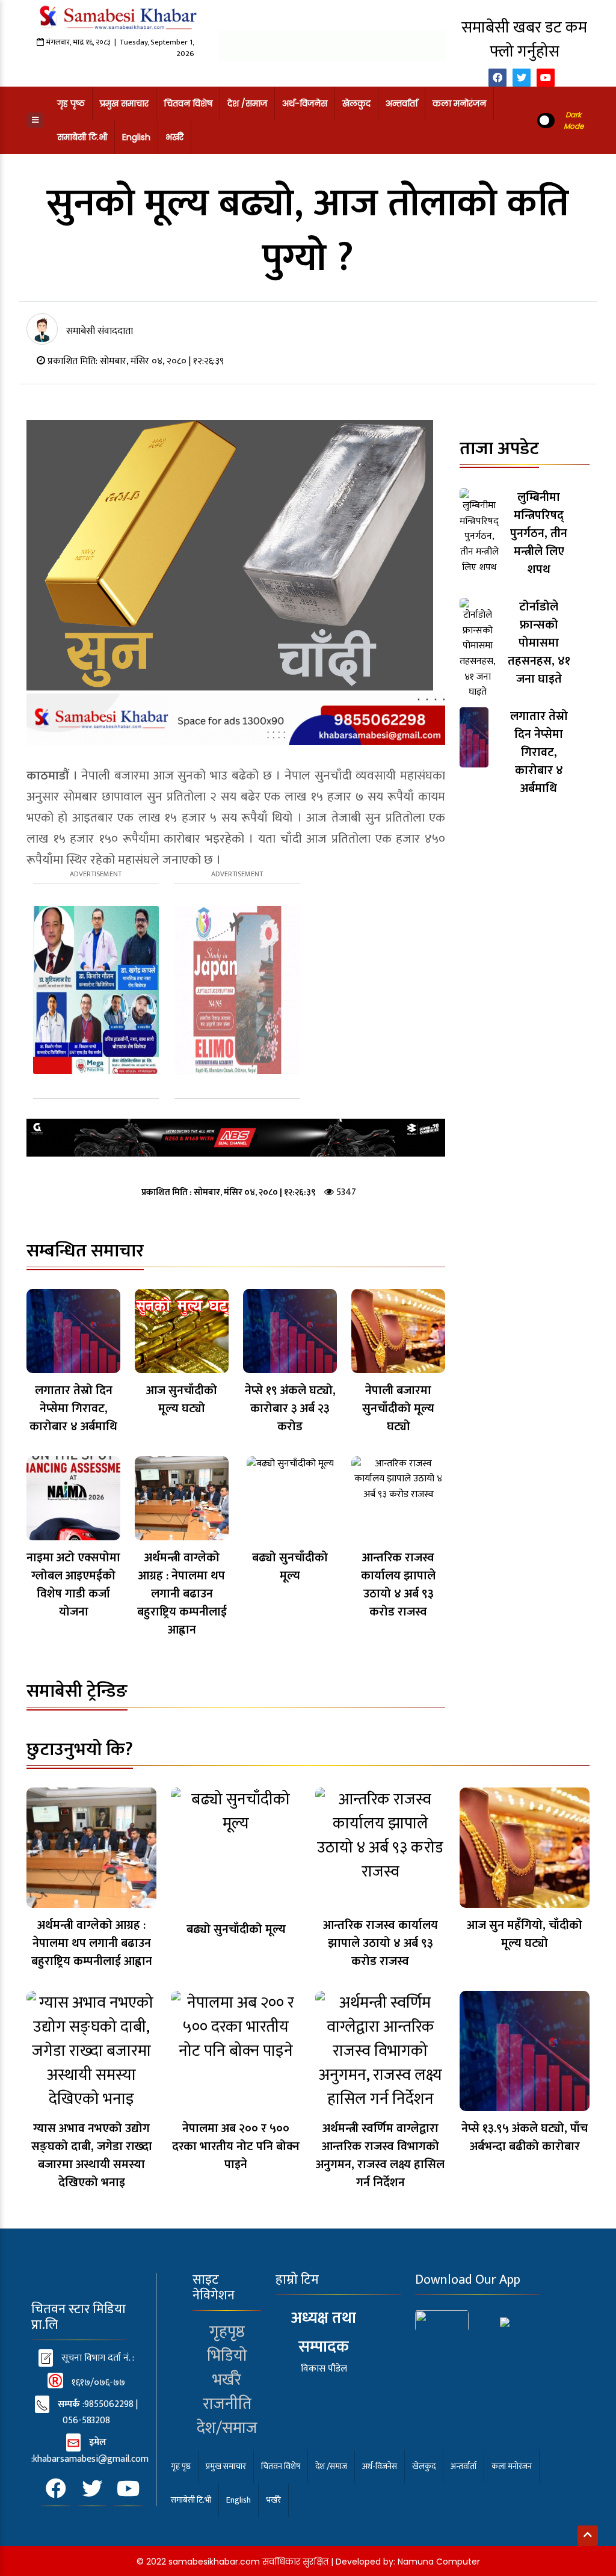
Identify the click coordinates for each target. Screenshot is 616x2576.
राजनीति (227, 2404)
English (136, 137)
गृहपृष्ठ (227, 2332)
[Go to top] (588, 2536)
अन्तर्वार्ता (402, 103)
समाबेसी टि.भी (82, 137)
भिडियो (227, 2356)
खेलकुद (356, 103)
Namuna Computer (439, 2562)
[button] (35, 120)
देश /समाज (247, 103)
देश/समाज (227, 2428)
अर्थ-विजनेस (305, 103)
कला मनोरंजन (459, 103)
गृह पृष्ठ (71, 103)
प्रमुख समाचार (124, 103)
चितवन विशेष (188, 103)
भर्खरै (174, 137)
